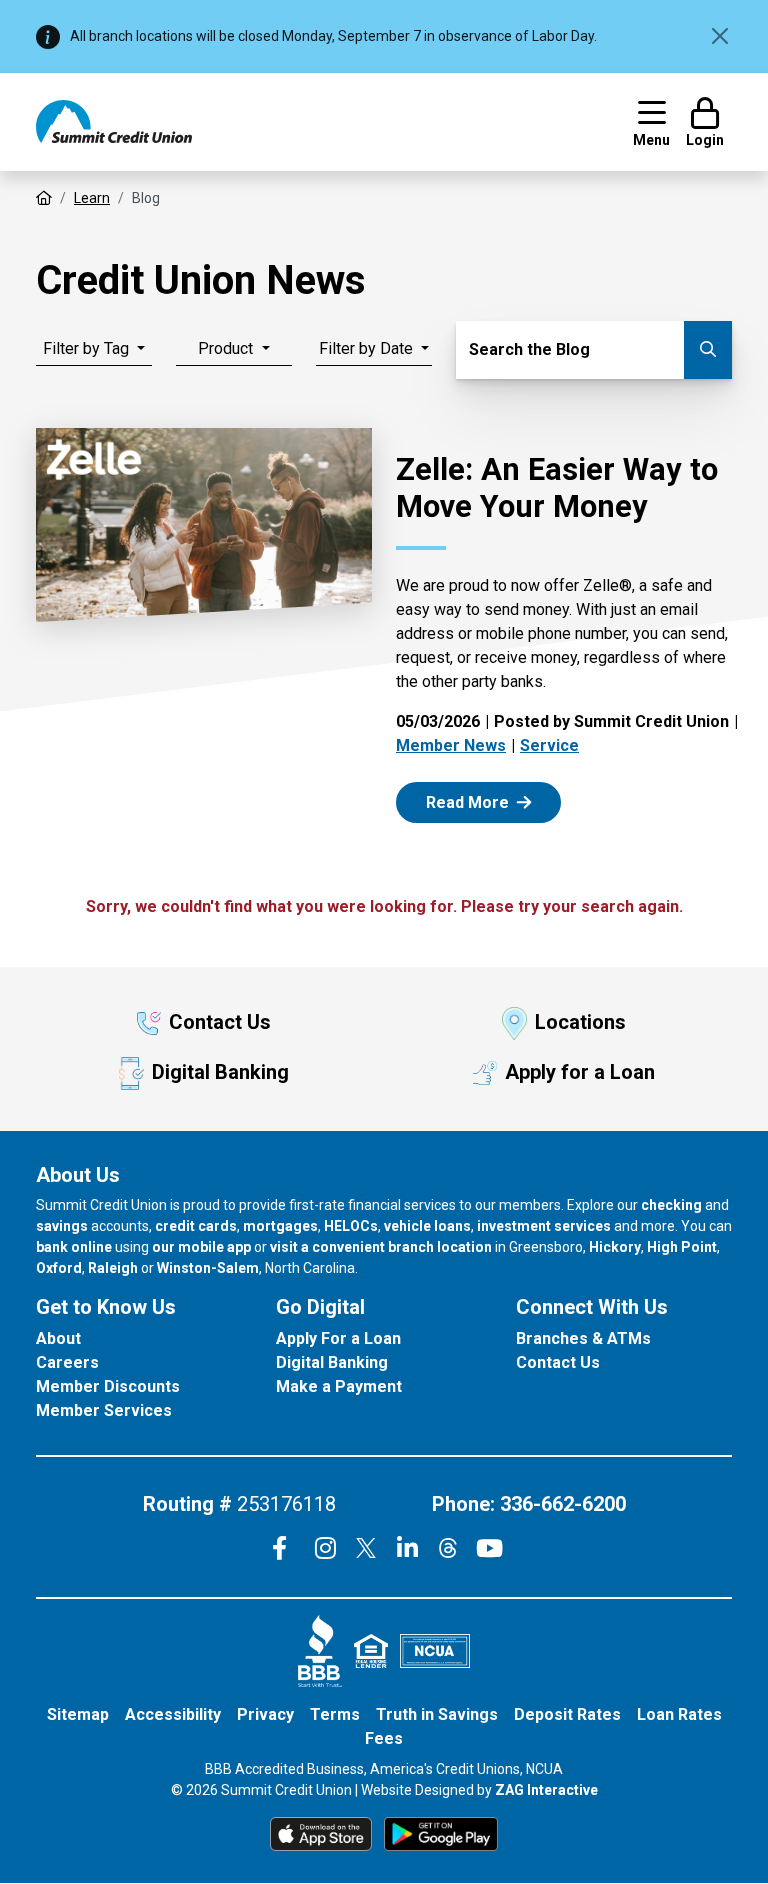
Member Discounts (108, 1386)
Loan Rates (679, 1714)
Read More (490, 801)
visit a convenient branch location (381, 1247)
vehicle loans (427, 1226)
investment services (544, 1226)
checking (671, 1205)
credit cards (196, 1226)
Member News (451, 745)
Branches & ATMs (583, 1338)
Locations (580, 1022)
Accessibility (173, 1714)
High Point (682, 1247)
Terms (335, 1714)
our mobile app (201, 1247)
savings (62, 1226)
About (58, 1338)
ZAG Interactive (546, 1790)
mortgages (280, 1226)
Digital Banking (220, 1072)
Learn (92, 198)
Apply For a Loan (338, 1338)
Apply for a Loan (580, 1072)
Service (549, 745)
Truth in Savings (437, 1714)
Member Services (104, 1410)
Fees (384, 1738)
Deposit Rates (567, 1714)
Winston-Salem (208, 1268)
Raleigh (113, 1268)
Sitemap (78, 1714)
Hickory (615, 1247)
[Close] (720, 36)
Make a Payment (339, 1386)
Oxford (59, 1268)
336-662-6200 (563, 1504)
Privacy (265, 1714)
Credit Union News (201, 280)
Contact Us (220, 1022)
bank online (74, 1247)
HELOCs (351, 1226)
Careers (67, 1362)
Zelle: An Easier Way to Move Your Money (557, 488)
